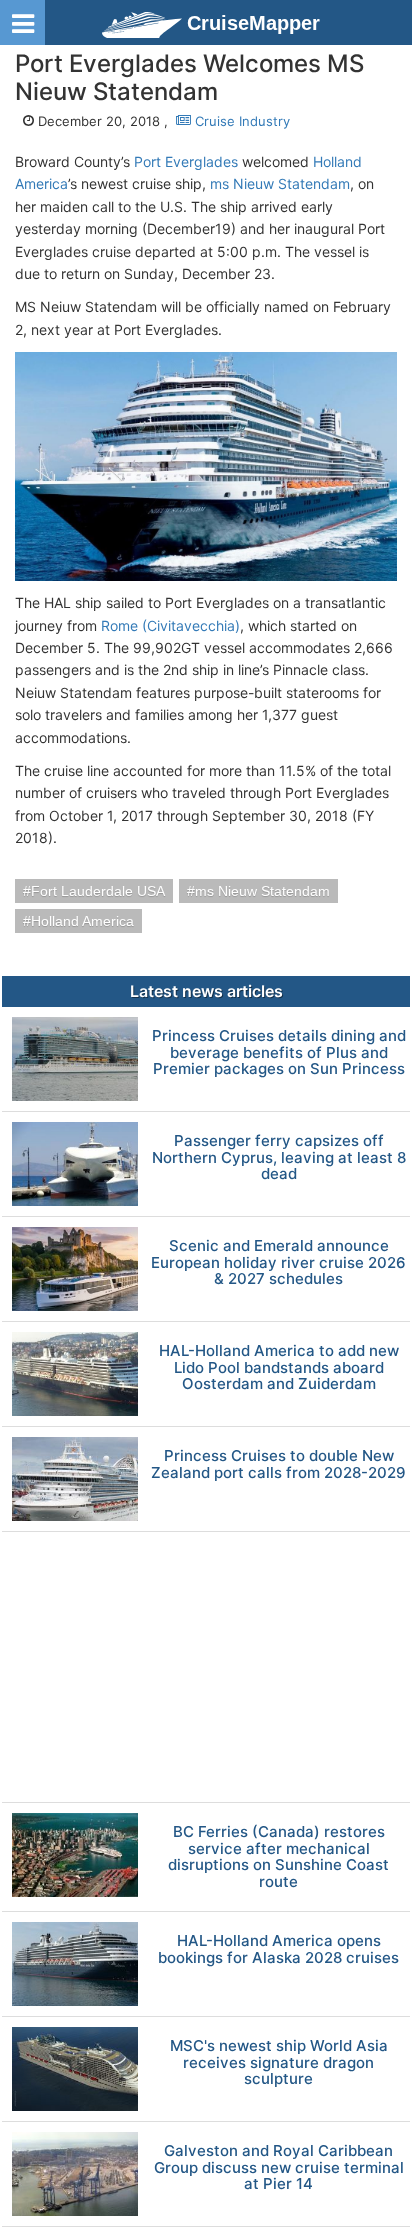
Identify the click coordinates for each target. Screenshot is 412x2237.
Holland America (82, 921)
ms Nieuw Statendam (280, 183)
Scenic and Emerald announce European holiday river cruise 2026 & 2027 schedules (278, 1263)
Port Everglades (186, 161)
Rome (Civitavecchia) (170, 625)
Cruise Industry (240, 121)
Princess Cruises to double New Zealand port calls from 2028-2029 (278, 1464)
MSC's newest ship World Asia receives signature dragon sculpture (279, 2063)
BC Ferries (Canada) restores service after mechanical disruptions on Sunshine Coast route (278, 1857)
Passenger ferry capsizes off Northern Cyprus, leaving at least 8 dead (279, 1158)
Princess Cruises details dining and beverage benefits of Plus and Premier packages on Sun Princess (279, 1053)
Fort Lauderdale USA (98, 891)
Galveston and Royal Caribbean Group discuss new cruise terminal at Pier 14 (279, 2168)
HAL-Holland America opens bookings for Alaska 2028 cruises (278, 1949)
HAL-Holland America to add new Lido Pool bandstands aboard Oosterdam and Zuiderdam (279, 1368)
